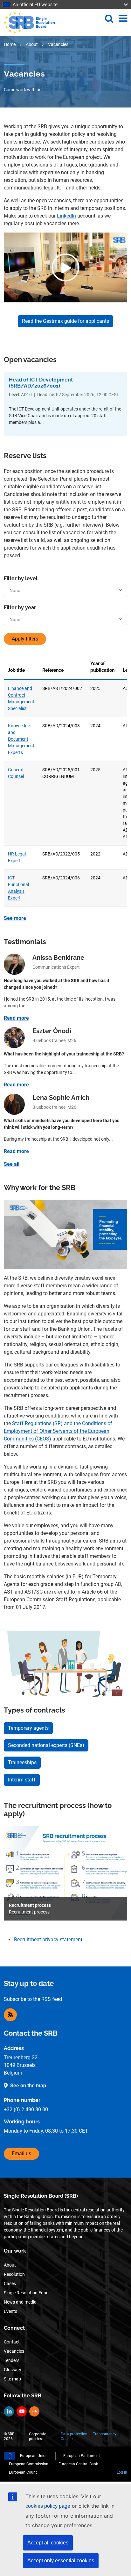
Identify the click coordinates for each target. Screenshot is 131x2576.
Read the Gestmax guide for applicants (65, 321)
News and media (20, 2302)
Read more (16, 1018)
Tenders (12, 2360)
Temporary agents (28, 1728)
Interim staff (22, 1780)
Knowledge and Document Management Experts (21, 739)
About (32, 44)
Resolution (14, 2274)
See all (12, 1164)
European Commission (29, 2464)
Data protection (74, 2434)
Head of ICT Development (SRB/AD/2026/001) (41, 383)
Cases (10, 2284)
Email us (21, 2154)
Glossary (13, 2370)
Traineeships (22, 1762)
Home (10, 44)
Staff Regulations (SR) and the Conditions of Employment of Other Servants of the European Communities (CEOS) (58, 1431)
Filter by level (21, 578)
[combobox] (65, 591)
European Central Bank (78, 2464)
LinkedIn (66, 216)
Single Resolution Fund (26, 2293)
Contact (12, 2342)
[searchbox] (62, 591)
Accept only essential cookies (61, 2561)
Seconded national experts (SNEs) (46, 1745)
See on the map (28, 2086)
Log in (122, 2472)
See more (15, 918)
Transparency (105, 2434)
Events (10, 2311)
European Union (34, 2456)
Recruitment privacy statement (48, 1939)
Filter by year (20, 607)
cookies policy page (48, 2506)
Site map (12, 2379)
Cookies (68, 2439)
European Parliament (82, 2456)
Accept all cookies (48, 2543)
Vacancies (14, 2351)
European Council (24, 2472)
